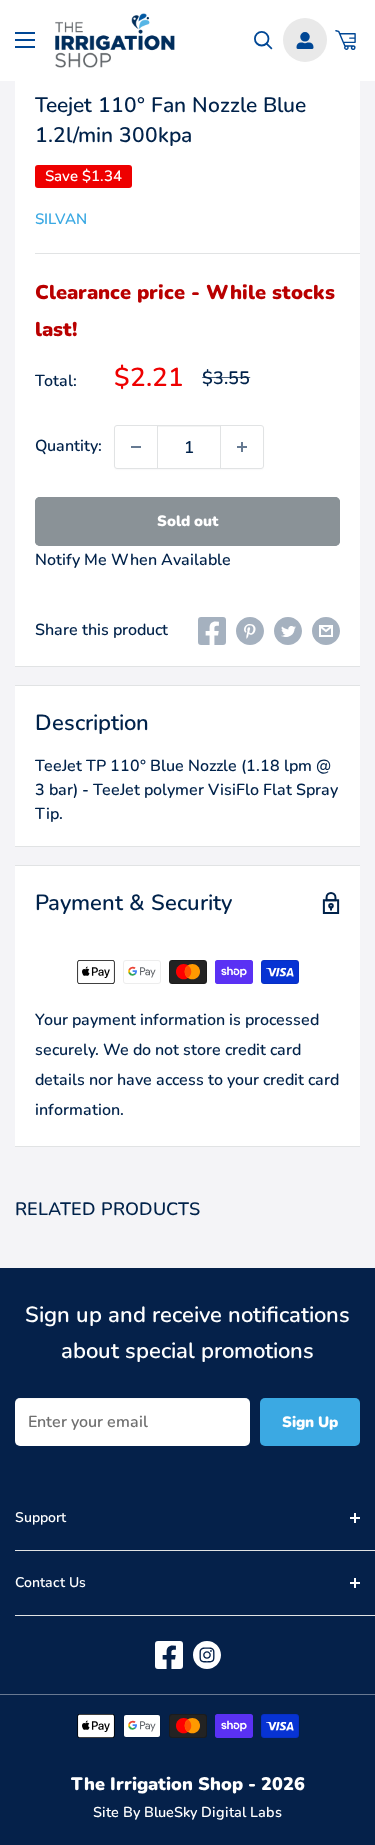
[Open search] (263, 40)
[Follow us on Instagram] (207, 1655)
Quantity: (68, 446)
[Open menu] (25, 40)
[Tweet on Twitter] (288, 631)
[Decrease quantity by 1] (136, 447)
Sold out (187, 521)
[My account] (305, 40)
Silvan (61, 219)
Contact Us (50, 1582)
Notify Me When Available (133, 560)
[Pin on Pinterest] (250, 631)
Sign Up (310, 1422)
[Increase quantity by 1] (242, 447)
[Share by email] (326, 631)
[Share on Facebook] (212, 631)
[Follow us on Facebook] (169, 1655)
